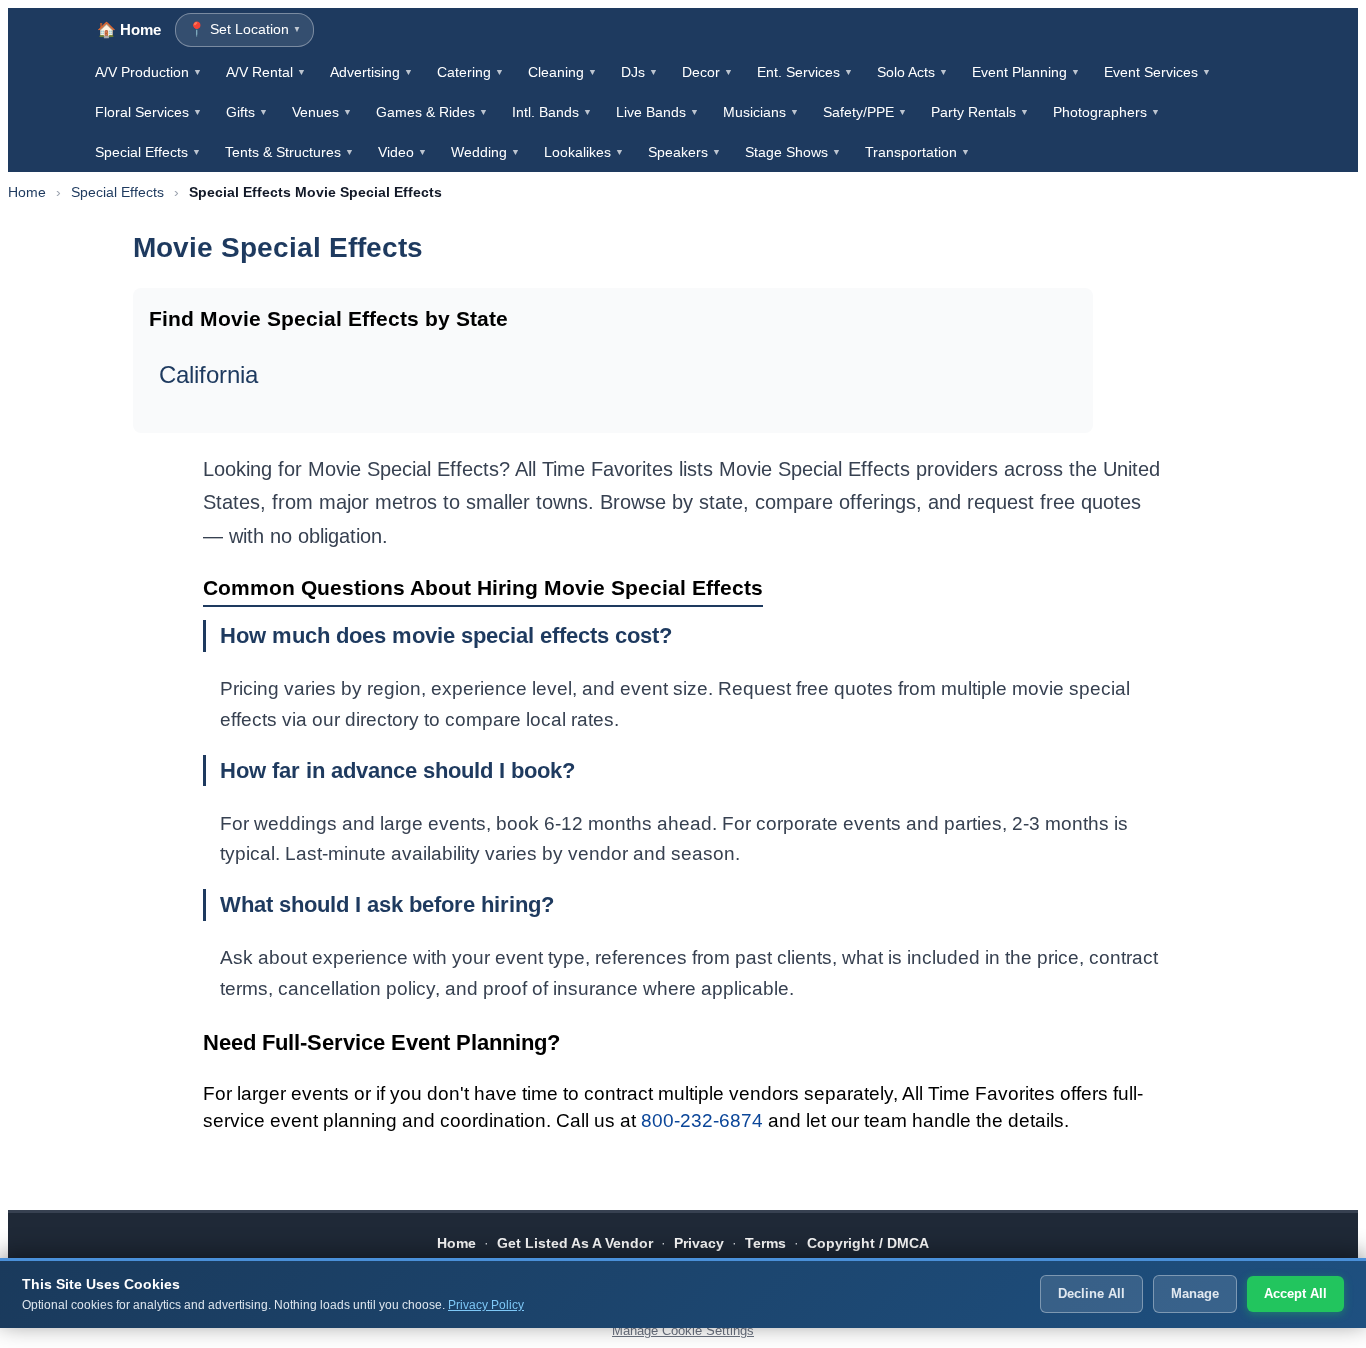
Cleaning (562, 72)
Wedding (485, 152)
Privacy (699, 1243)
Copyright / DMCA (868, 1243)
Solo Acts (912, 72)
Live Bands (657, 112)
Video (402, 152)
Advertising (371, 72)
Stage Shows (793, 152)
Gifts (247, 112)
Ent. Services (805, 72)
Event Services (1157, 72)
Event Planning (1026, 72)
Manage (1195, 1293)
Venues (322, 112)
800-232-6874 (702, 1120)
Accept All (1295, 1293)
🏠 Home (129, 29)
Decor (707, 72)
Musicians (761, 112)
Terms (765, 1243)
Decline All (1091, 1293)
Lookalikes (584, 152)
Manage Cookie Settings (683, 1330)
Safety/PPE (865, 112)
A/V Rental (266, 72)
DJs (639, 72)
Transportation (917, 152)
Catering (470, 72)
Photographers (1106, 112)
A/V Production (148, 72)
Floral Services (148, 112)
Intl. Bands (552, 112)
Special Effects (148, 152)
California (208, 374)
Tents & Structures (289, 152)
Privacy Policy (486, 1305)
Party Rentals (980, 112)
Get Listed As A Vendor (575, 1243)
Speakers (684, 152)
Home (27, 192)
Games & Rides (432, 112)
